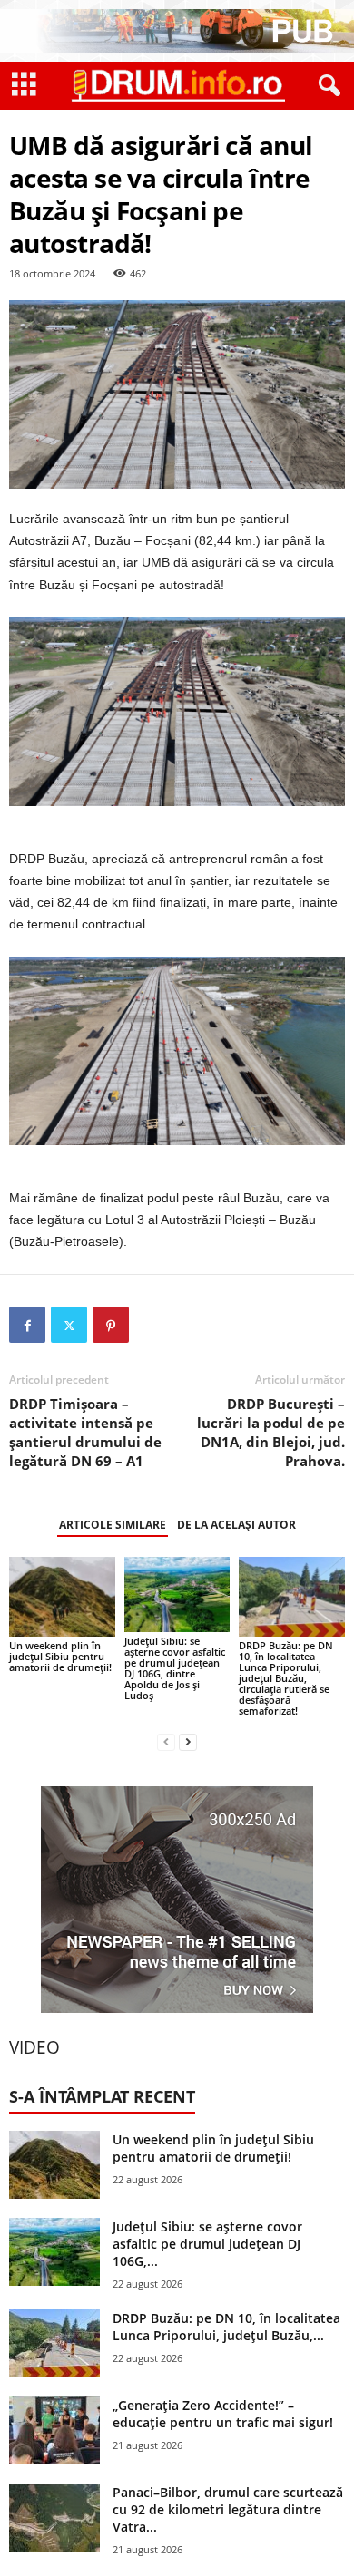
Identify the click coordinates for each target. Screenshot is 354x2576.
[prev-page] (166, 1741)
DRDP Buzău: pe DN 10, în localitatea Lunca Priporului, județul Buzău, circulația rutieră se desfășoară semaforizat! (286, 1678)
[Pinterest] (111, 1325)
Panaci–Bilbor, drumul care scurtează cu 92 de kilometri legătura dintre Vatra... (228, 2509)
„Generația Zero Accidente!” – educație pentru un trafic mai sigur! (223, 2414)
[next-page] (188, 1741)
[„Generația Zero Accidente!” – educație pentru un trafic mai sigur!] (54, 2430)
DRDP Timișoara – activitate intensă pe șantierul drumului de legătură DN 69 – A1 (85, 1432)
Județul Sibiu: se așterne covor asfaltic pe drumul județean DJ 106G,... (207, 2244)
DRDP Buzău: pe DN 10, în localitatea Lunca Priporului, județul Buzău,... (226, 2327)
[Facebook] (27, 1325)
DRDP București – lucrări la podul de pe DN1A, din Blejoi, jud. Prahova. (271, 1432)
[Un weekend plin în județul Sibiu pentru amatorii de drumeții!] (62, 1596)
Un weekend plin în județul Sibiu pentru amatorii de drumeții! (60, 1656)
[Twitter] (69, 1325)
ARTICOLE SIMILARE (113, 1525)
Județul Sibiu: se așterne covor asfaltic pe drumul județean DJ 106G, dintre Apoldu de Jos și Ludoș (175, 1668)
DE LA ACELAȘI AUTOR (236, 1525)
